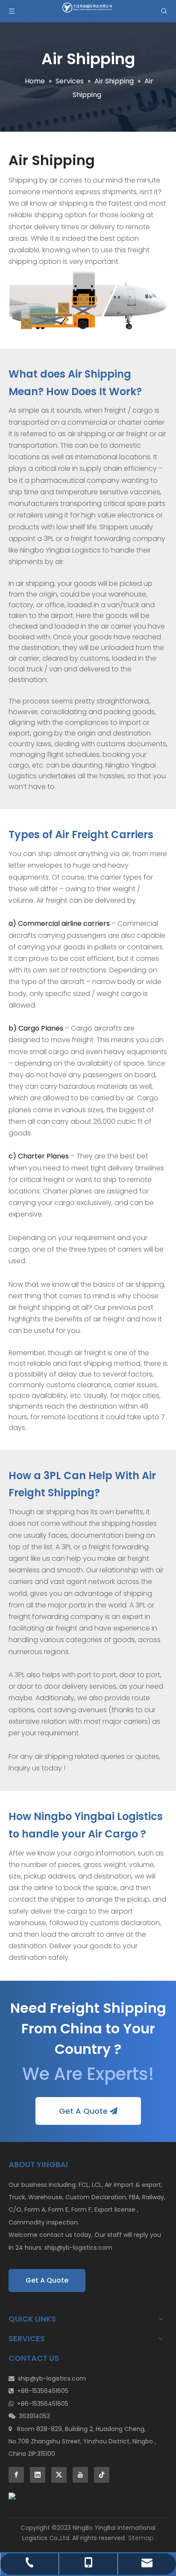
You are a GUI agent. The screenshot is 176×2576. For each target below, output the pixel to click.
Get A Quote (84, 2111)
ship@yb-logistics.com (78, 2248)
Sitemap (141, 2538)
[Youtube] (80, 2475)
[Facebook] (16, 2475)
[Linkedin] (38, 2475)
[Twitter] (59, 2475)
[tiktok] (102, 2475)
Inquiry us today (35, 1768)
